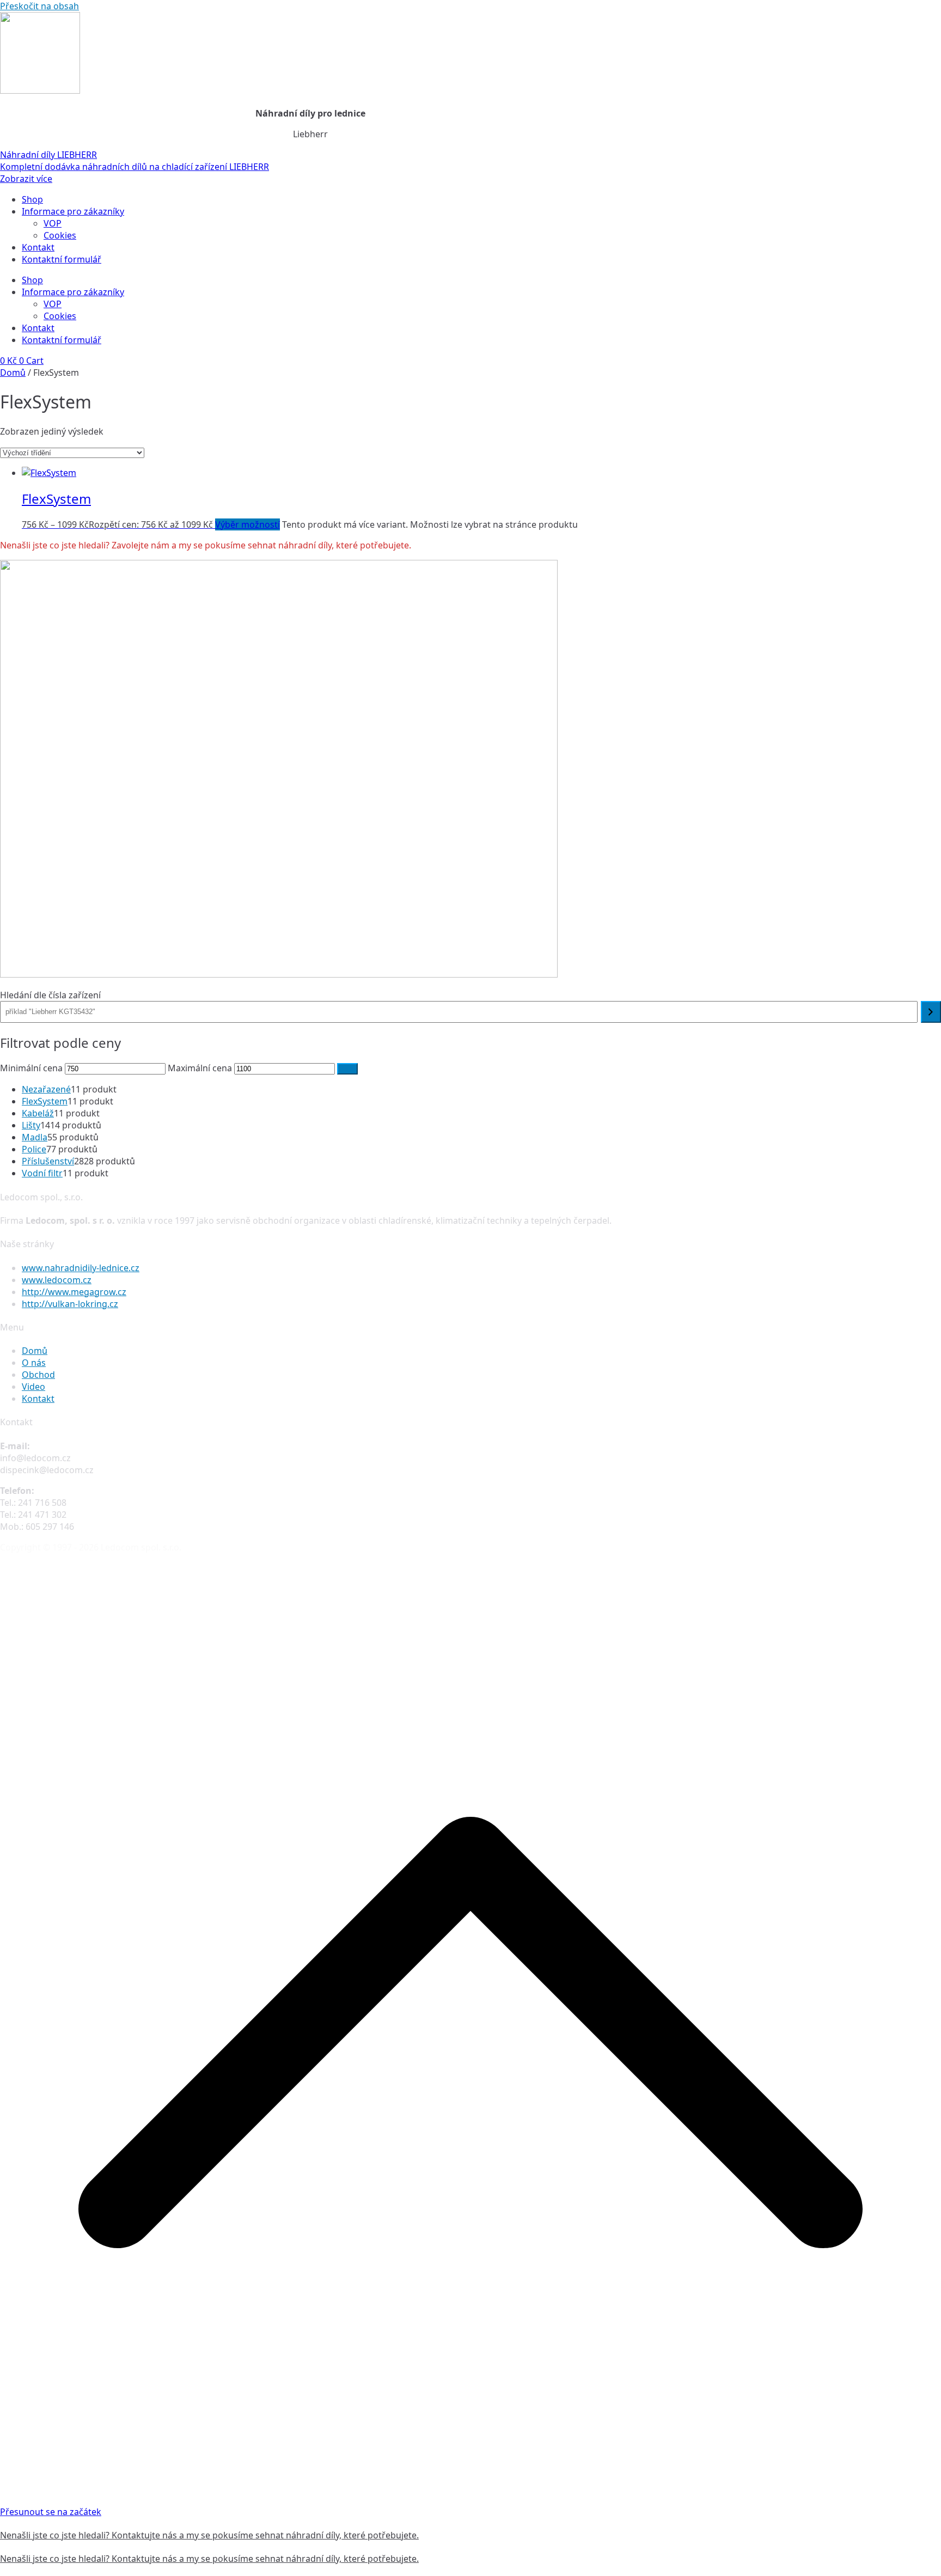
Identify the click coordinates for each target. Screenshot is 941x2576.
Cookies (60, 235)
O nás (34, 1363)
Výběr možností (248, 524)
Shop (32, 199)
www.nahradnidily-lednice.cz (81, 1268)
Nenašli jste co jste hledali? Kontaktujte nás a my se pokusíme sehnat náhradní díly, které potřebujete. (209, 2535)
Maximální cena (200, 1068)
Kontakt (38, 247)
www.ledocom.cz (57, 1280)
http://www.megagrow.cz (74, 1292)
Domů (13, 373)
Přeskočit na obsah (39, 6)
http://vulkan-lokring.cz (70, 1304)
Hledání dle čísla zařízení (50, 995)
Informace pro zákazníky (73, 211)
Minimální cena (31, 1068)
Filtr (347, 1069)
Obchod (38, 1375)
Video (33, 1387)
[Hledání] (931, 1012)
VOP (53, 223)
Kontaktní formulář (62, 259)
